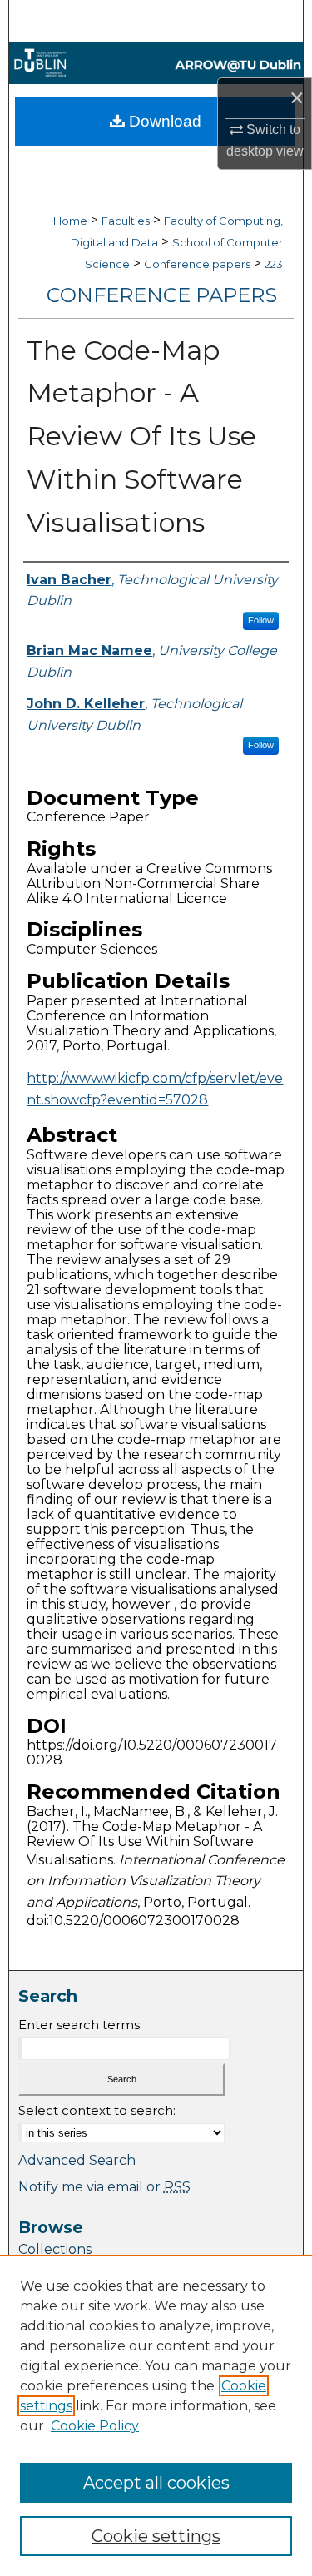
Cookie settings (156, 2536)
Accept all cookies (156, 2483)
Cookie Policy (95, 2426)
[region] (156, 2415)
